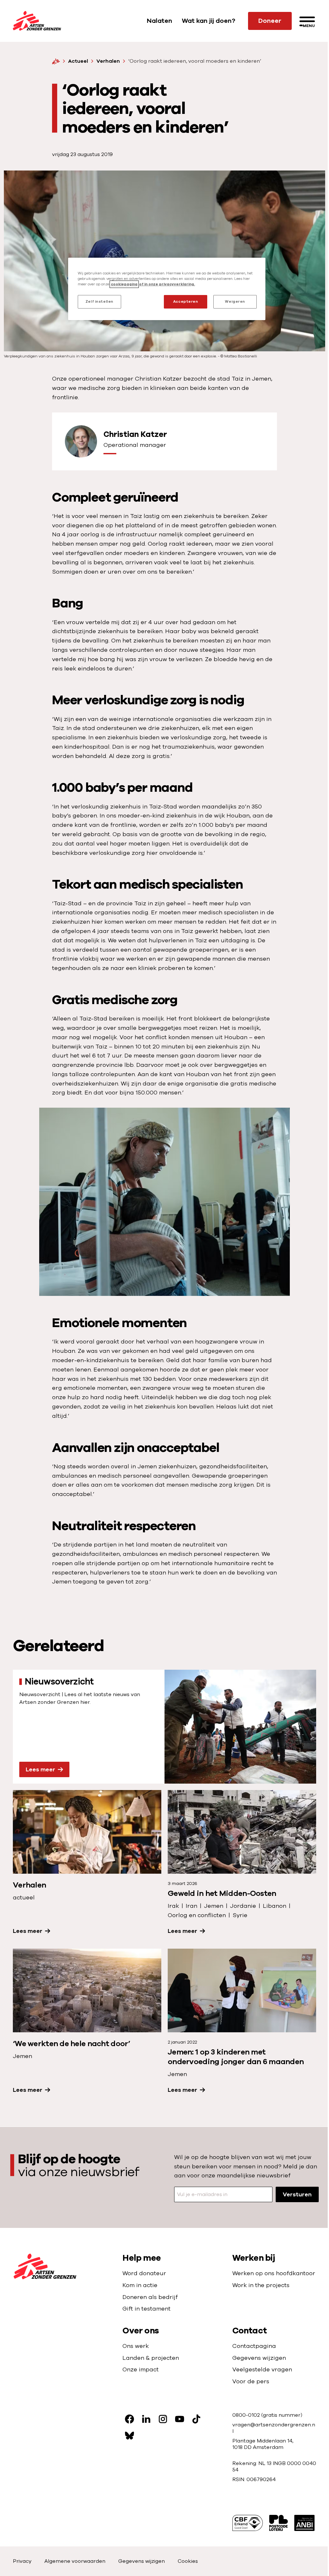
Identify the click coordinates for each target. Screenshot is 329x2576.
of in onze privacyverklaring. (167, 284)
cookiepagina (124, 284)
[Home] (56, 61)
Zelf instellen (99, 302)
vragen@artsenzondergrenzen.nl (274, 2428)
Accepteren (186, 302)
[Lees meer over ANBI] (304, 2523)
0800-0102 (247, 2415)
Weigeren (235, 302)
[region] (167, 289)
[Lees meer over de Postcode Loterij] (279, 2523)
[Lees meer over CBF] (248, 2523)
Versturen (297, 2194)
